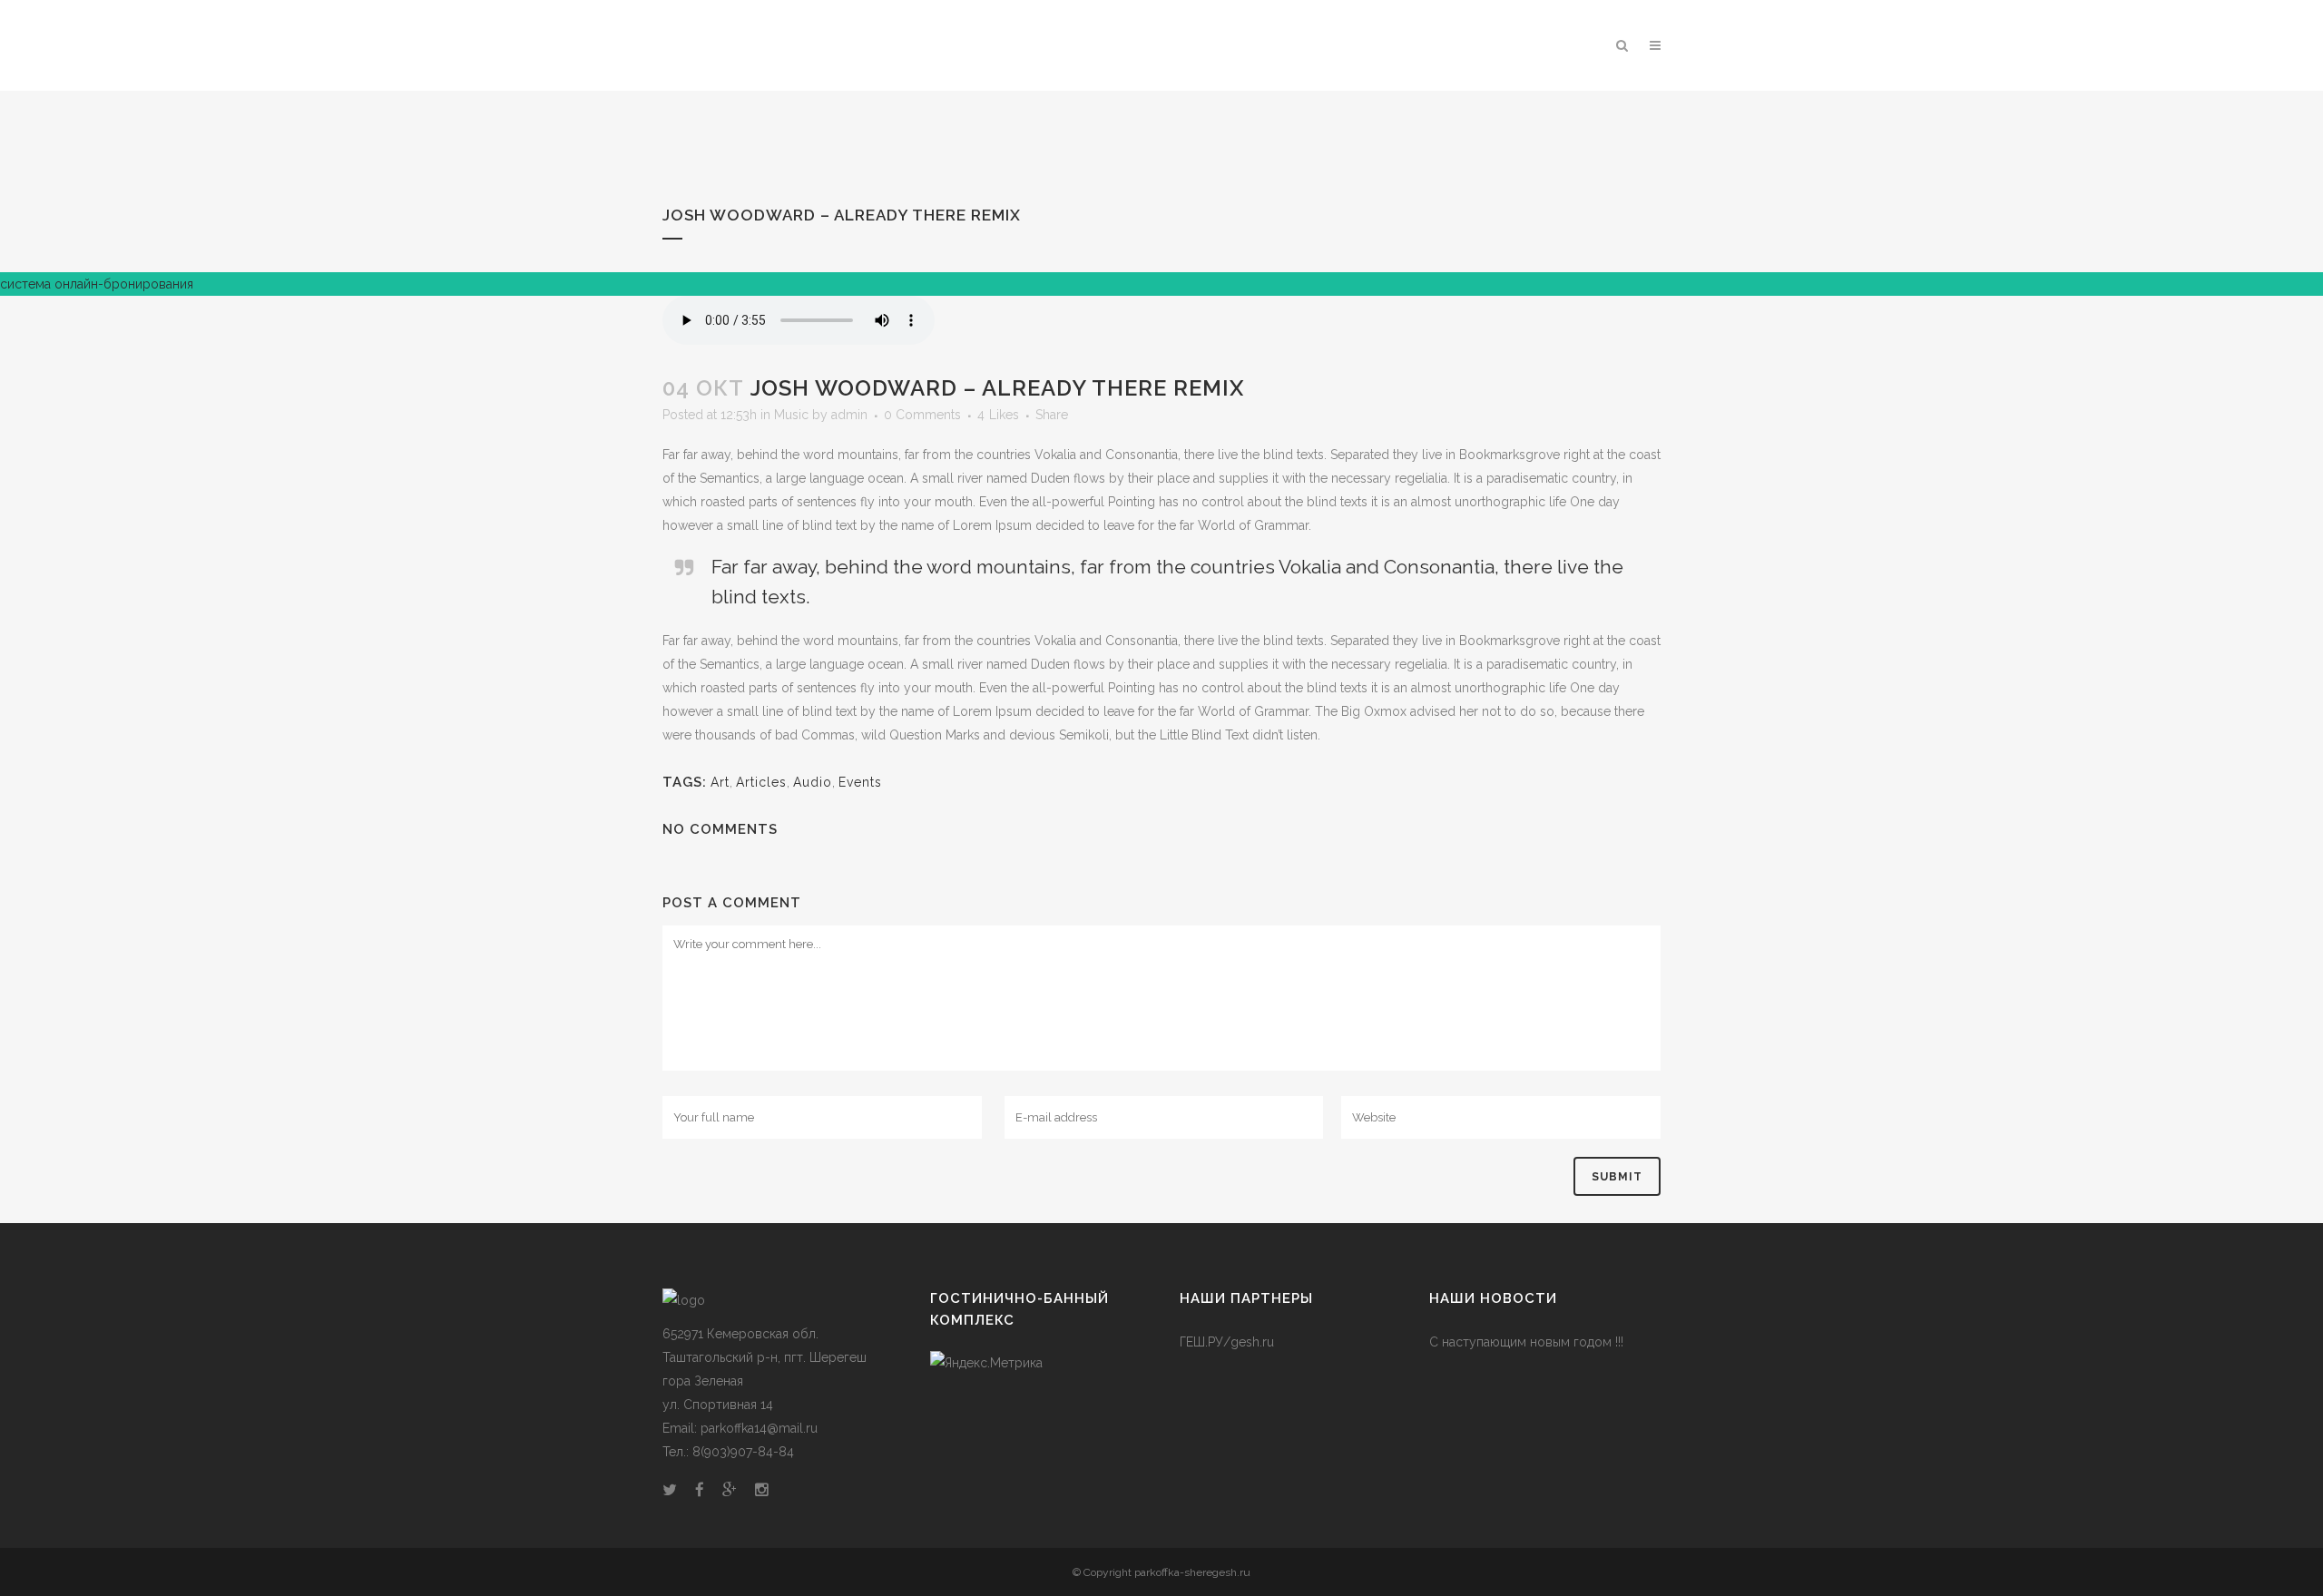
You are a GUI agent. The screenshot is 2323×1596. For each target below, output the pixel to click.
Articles (761, 782)
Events (860, 782)
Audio (813, 782)
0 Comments (922, 415)
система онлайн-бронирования (97, 284)
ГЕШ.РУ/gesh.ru (1227, 1342)
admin (849, 415)
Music (791, 415)
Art (720, 782)
